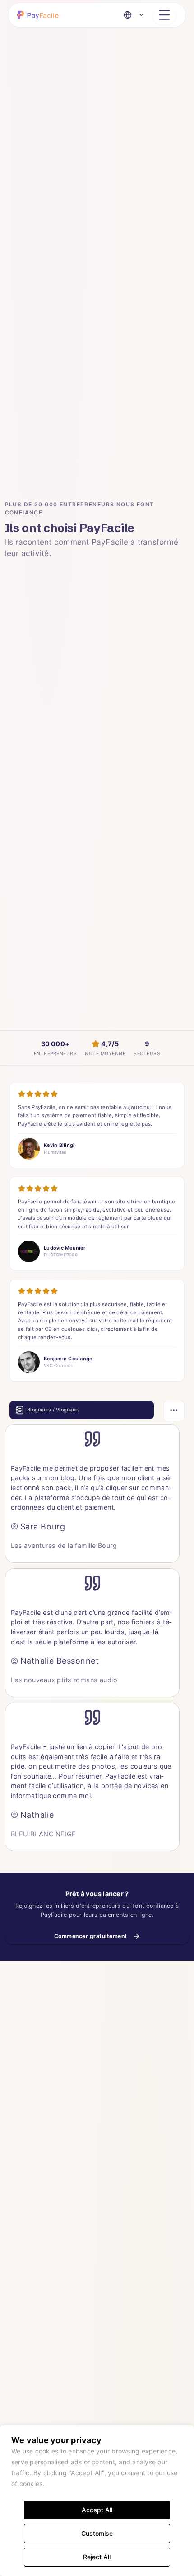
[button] (40, 15)
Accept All (97, 2510)
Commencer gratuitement (91, 1936)
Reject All (97, 2557)
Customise (97, 2533)
